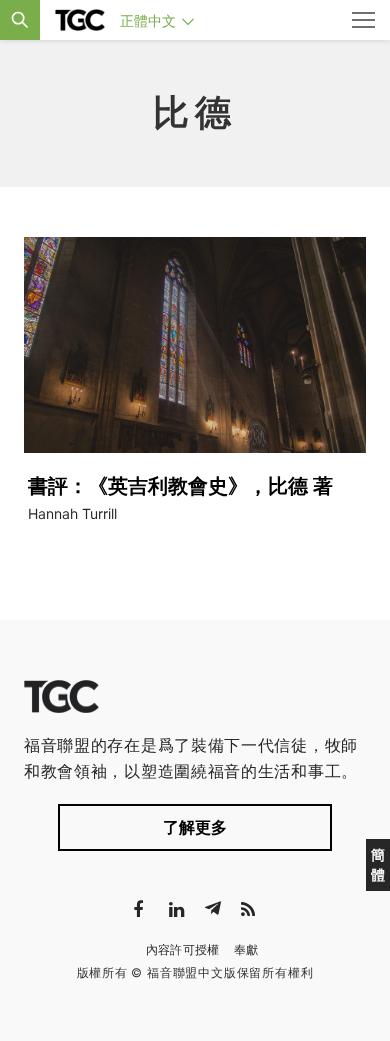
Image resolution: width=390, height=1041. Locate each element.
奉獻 (246, 949)
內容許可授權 (183, 949)
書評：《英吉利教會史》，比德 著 (180, 486)
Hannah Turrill (72, 513)
